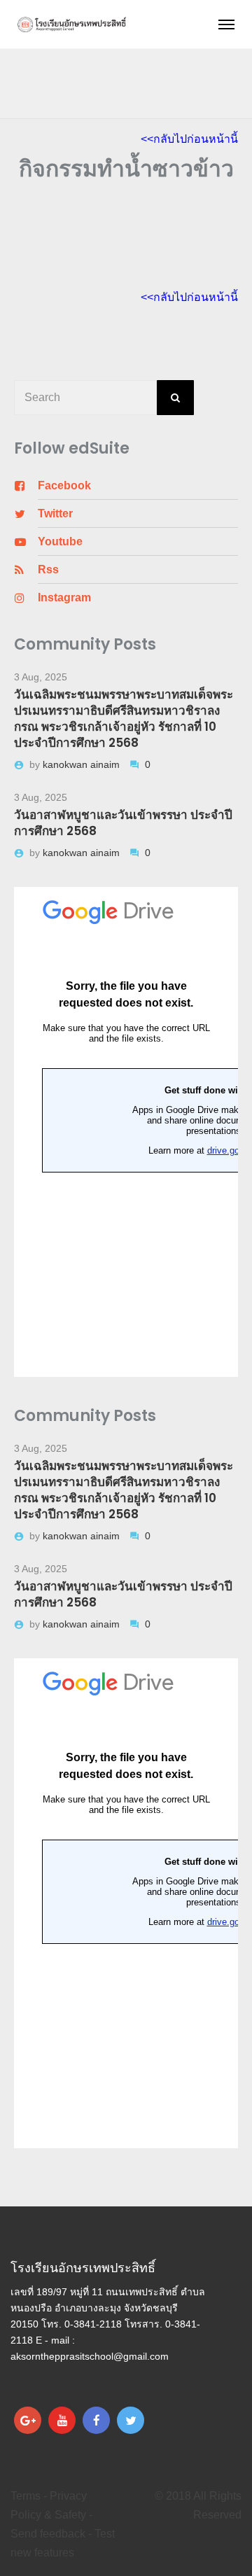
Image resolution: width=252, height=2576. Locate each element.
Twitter (55, 513)
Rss (48, 569)
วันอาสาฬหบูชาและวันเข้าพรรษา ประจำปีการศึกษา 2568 (123, 823)
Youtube (60, 541)
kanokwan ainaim (83, 764)
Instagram (64, 597)
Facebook (64, 485)
